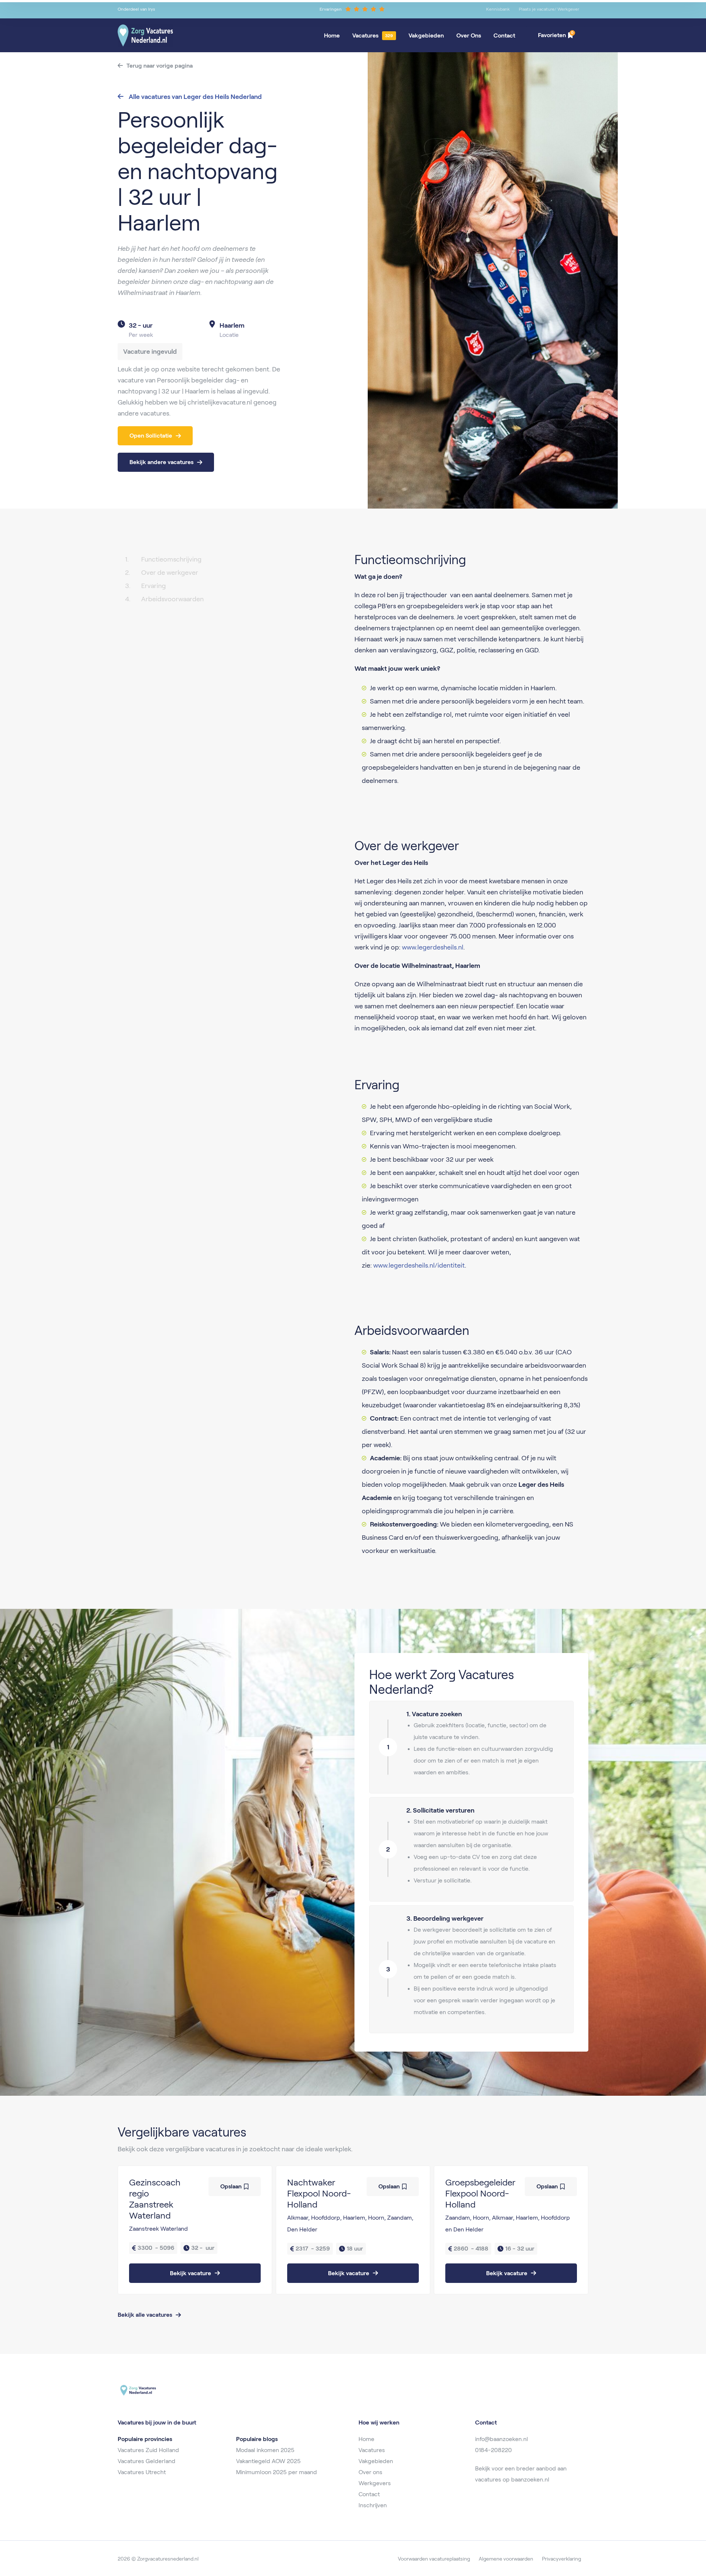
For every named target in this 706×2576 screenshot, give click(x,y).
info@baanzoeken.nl (502, 2439)
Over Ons (469, 35)
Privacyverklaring (561, 2559)
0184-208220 (493, 2450)
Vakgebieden (426, 35)
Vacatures (365, 35)
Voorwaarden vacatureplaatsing (434, 2559)
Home (332, 35)
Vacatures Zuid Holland (148, 2450)
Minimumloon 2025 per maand (277, 2472)
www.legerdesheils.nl (432, 947)
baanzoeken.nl (530, 2479)
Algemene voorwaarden (506, 2559)
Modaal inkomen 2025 (265, 2450)
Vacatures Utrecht (142, 2472)
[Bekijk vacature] (195, 2230)
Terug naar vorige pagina (160, 66)
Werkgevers (375, 2483)
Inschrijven (373, 2505)
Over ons (370, 2472)
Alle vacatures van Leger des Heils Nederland (195, 97)
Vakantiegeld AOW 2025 (268, 2461)
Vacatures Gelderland (147, 2461)
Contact (504, 35)
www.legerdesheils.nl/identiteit (419, 1265)
